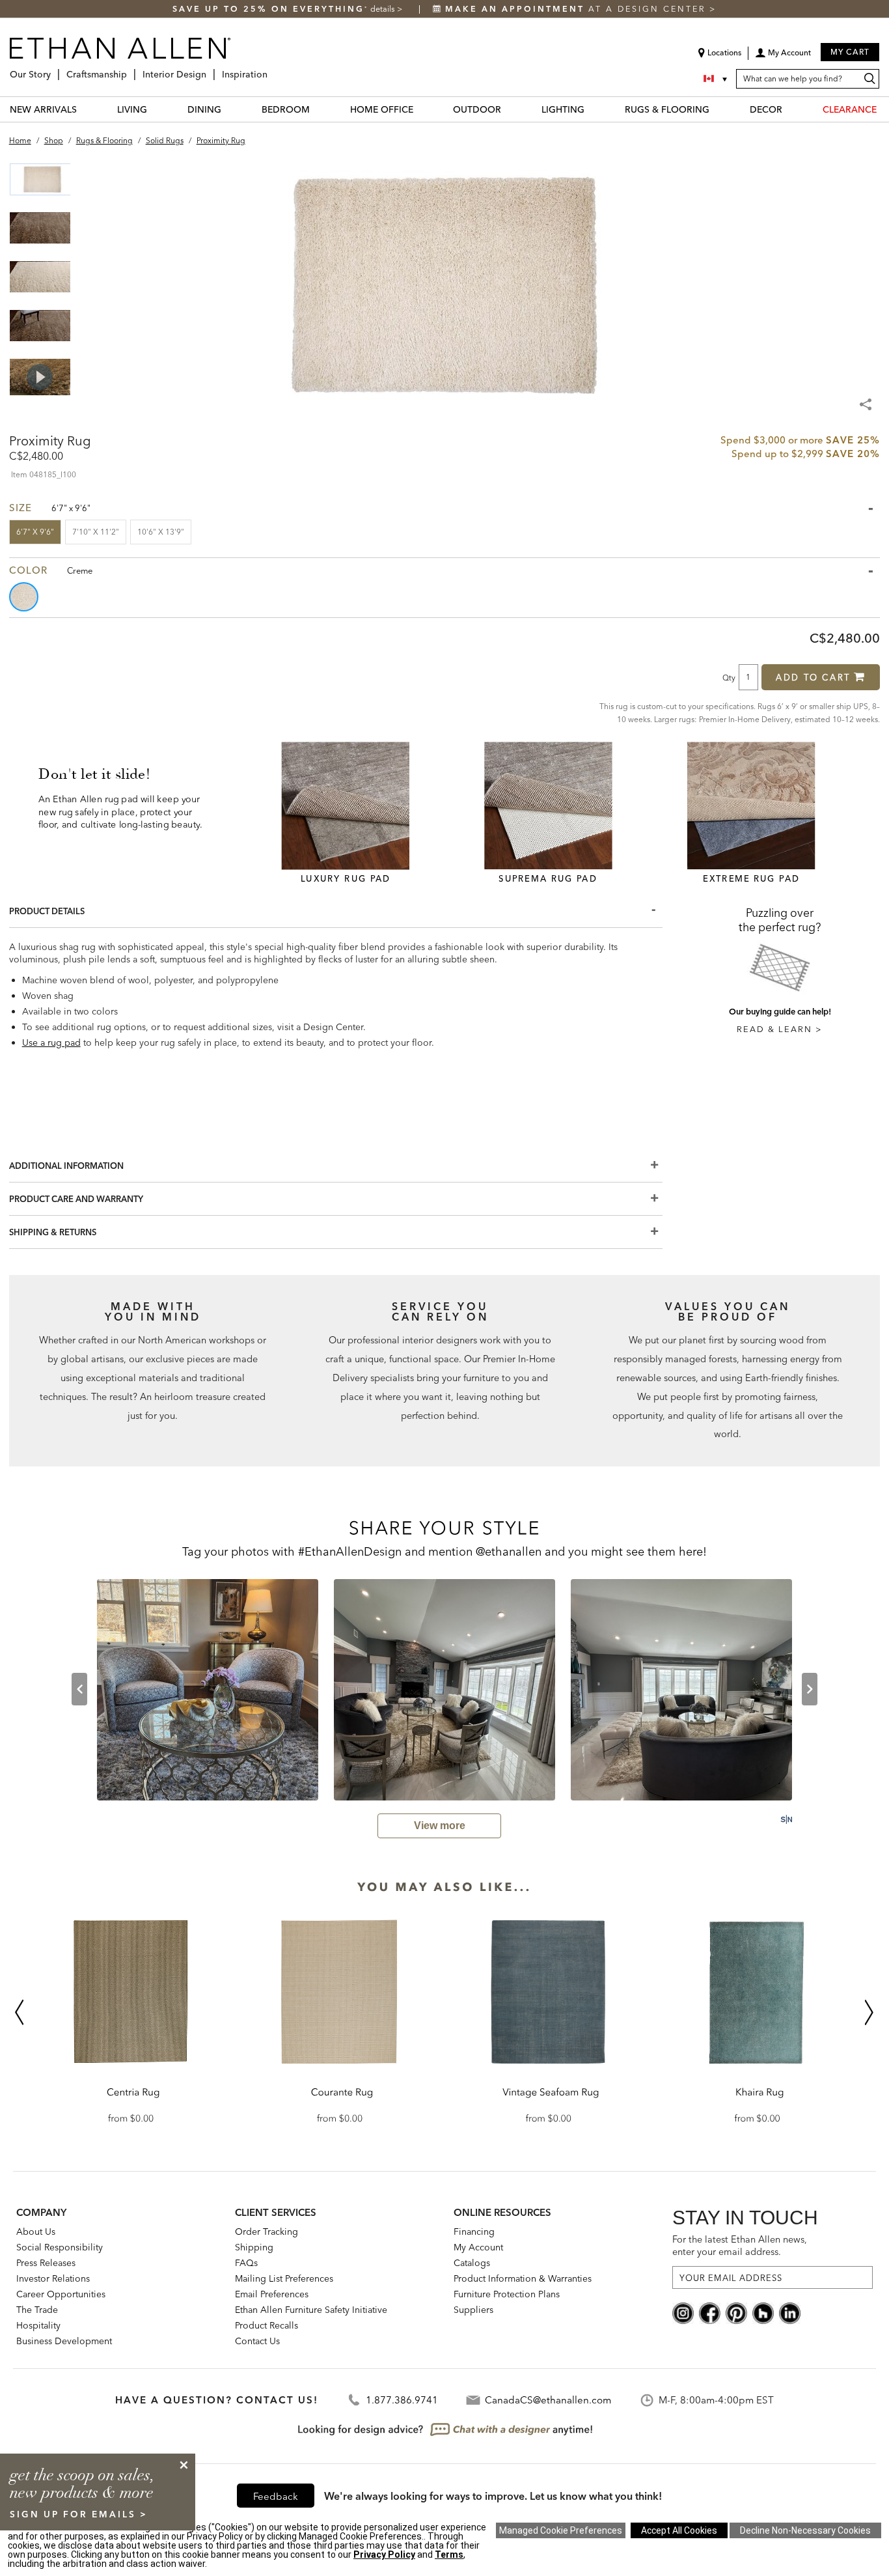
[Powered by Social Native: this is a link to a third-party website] (786, 1819)
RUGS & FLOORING (667, 109)
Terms (449, 2555)
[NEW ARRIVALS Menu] (85, 109)
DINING (204, 109)
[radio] (25, 597)
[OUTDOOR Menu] (509, 109)
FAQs (246, 2263)
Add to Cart (813, 677)
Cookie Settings (561, 2530)
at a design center (577, 9)
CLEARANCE (850, 109)
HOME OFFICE (382, 109)
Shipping (254, 2247)
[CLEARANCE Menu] (884, 109)
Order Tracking (267, 2232)
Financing (474, 2232)
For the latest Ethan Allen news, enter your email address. (740, 2246)
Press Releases (46, 2263)
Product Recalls (267, 2325)
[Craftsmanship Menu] (131, 69)
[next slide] (810, 1689)
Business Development (64, 2341)
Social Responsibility (60, 2247)
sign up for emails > (79, 2514)
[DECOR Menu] (790, 109)
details (384, 9)
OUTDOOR (477, 109)
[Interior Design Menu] (210, 69)
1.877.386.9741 (402, 2400)
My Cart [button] (850, 52)
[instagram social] (683, 2312)
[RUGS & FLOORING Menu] (717, 109)
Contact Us (257, 2341)
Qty (729, 677)
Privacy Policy (384, 2555)
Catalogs (472, 2263)
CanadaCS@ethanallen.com (548, 2400)
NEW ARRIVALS (43, 109)
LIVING (132, 109)
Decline (805, 2530)
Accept (679, 2530)
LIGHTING (563, 109)
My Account (478, 2247)
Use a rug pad (51, 1043)
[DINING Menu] (229, 109)
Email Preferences (272, 2294)
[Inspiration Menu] (271, 69)
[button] (783, 57)
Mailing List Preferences (284, 2278)
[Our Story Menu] (55, 69)
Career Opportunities (61, 2294)
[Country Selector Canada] (717, 79)
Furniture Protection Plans (507, 2294)
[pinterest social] (736, 2312)
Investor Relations (53, 2278)
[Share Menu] (867, 399)
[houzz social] (763, 2312)
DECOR (766, 109)
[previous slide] (79, 1689)
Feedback (276, 2496)
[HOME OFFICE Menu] (421, 109)
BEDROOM (286, 109)
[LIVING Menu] (155, 109)
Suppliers (473, 2310)
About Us (36, 2232)
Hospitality (38, 2325)
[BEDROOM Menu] (318, 109)
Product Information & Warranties (523, 2278)
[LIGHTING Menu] (592, 109)
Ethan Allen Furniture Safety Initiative (311, 2310)
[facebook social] (710, 2312)
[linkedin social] (790, 2312)
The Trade (37, 2310)
